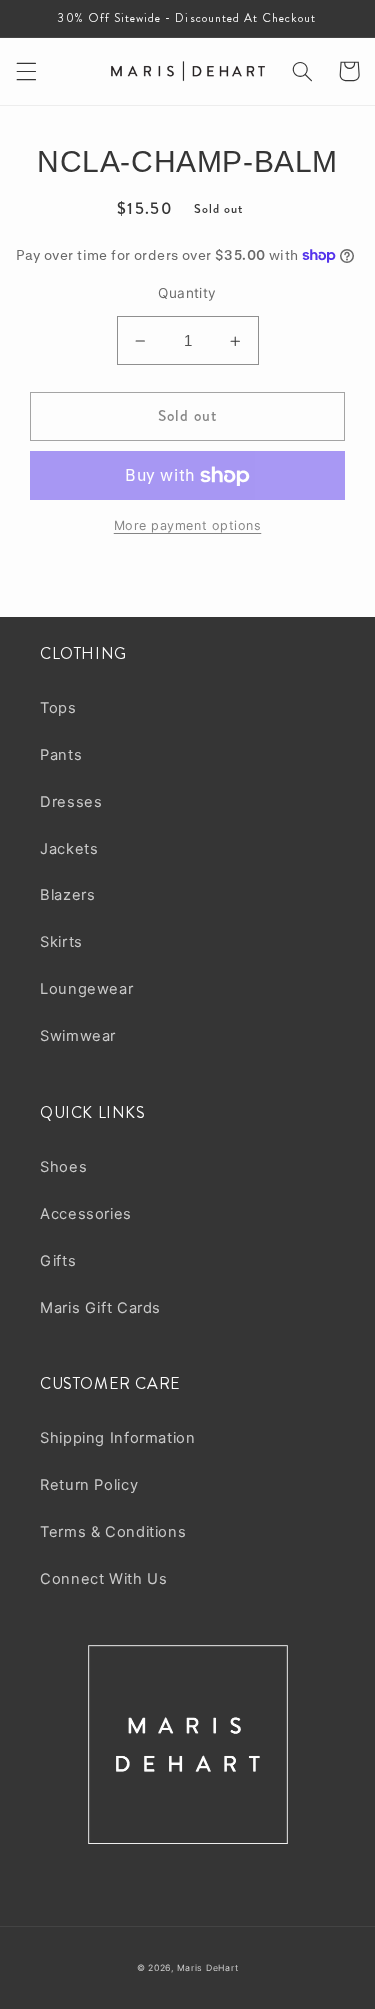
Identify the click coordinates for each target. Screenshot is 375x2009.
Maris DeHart (208, 1968)
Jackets (69, 849)
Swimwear (78, 1036)
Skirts (61, 942)
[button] (26, 71)
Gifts (58, 1261)
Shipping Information (118, 1438)
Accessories (86, 1214)
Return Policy (89, 1485)
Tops (58, 708)
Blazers (67, 895)
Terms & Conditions (113, 1532)
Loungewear (86, 989)
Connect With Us (103, 1579)
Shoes (63, 1167)
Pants (61, 755)
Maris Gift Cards (100, 1308)
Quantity (187, 293)
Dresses (71, 802)
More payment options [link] (188, 525)
